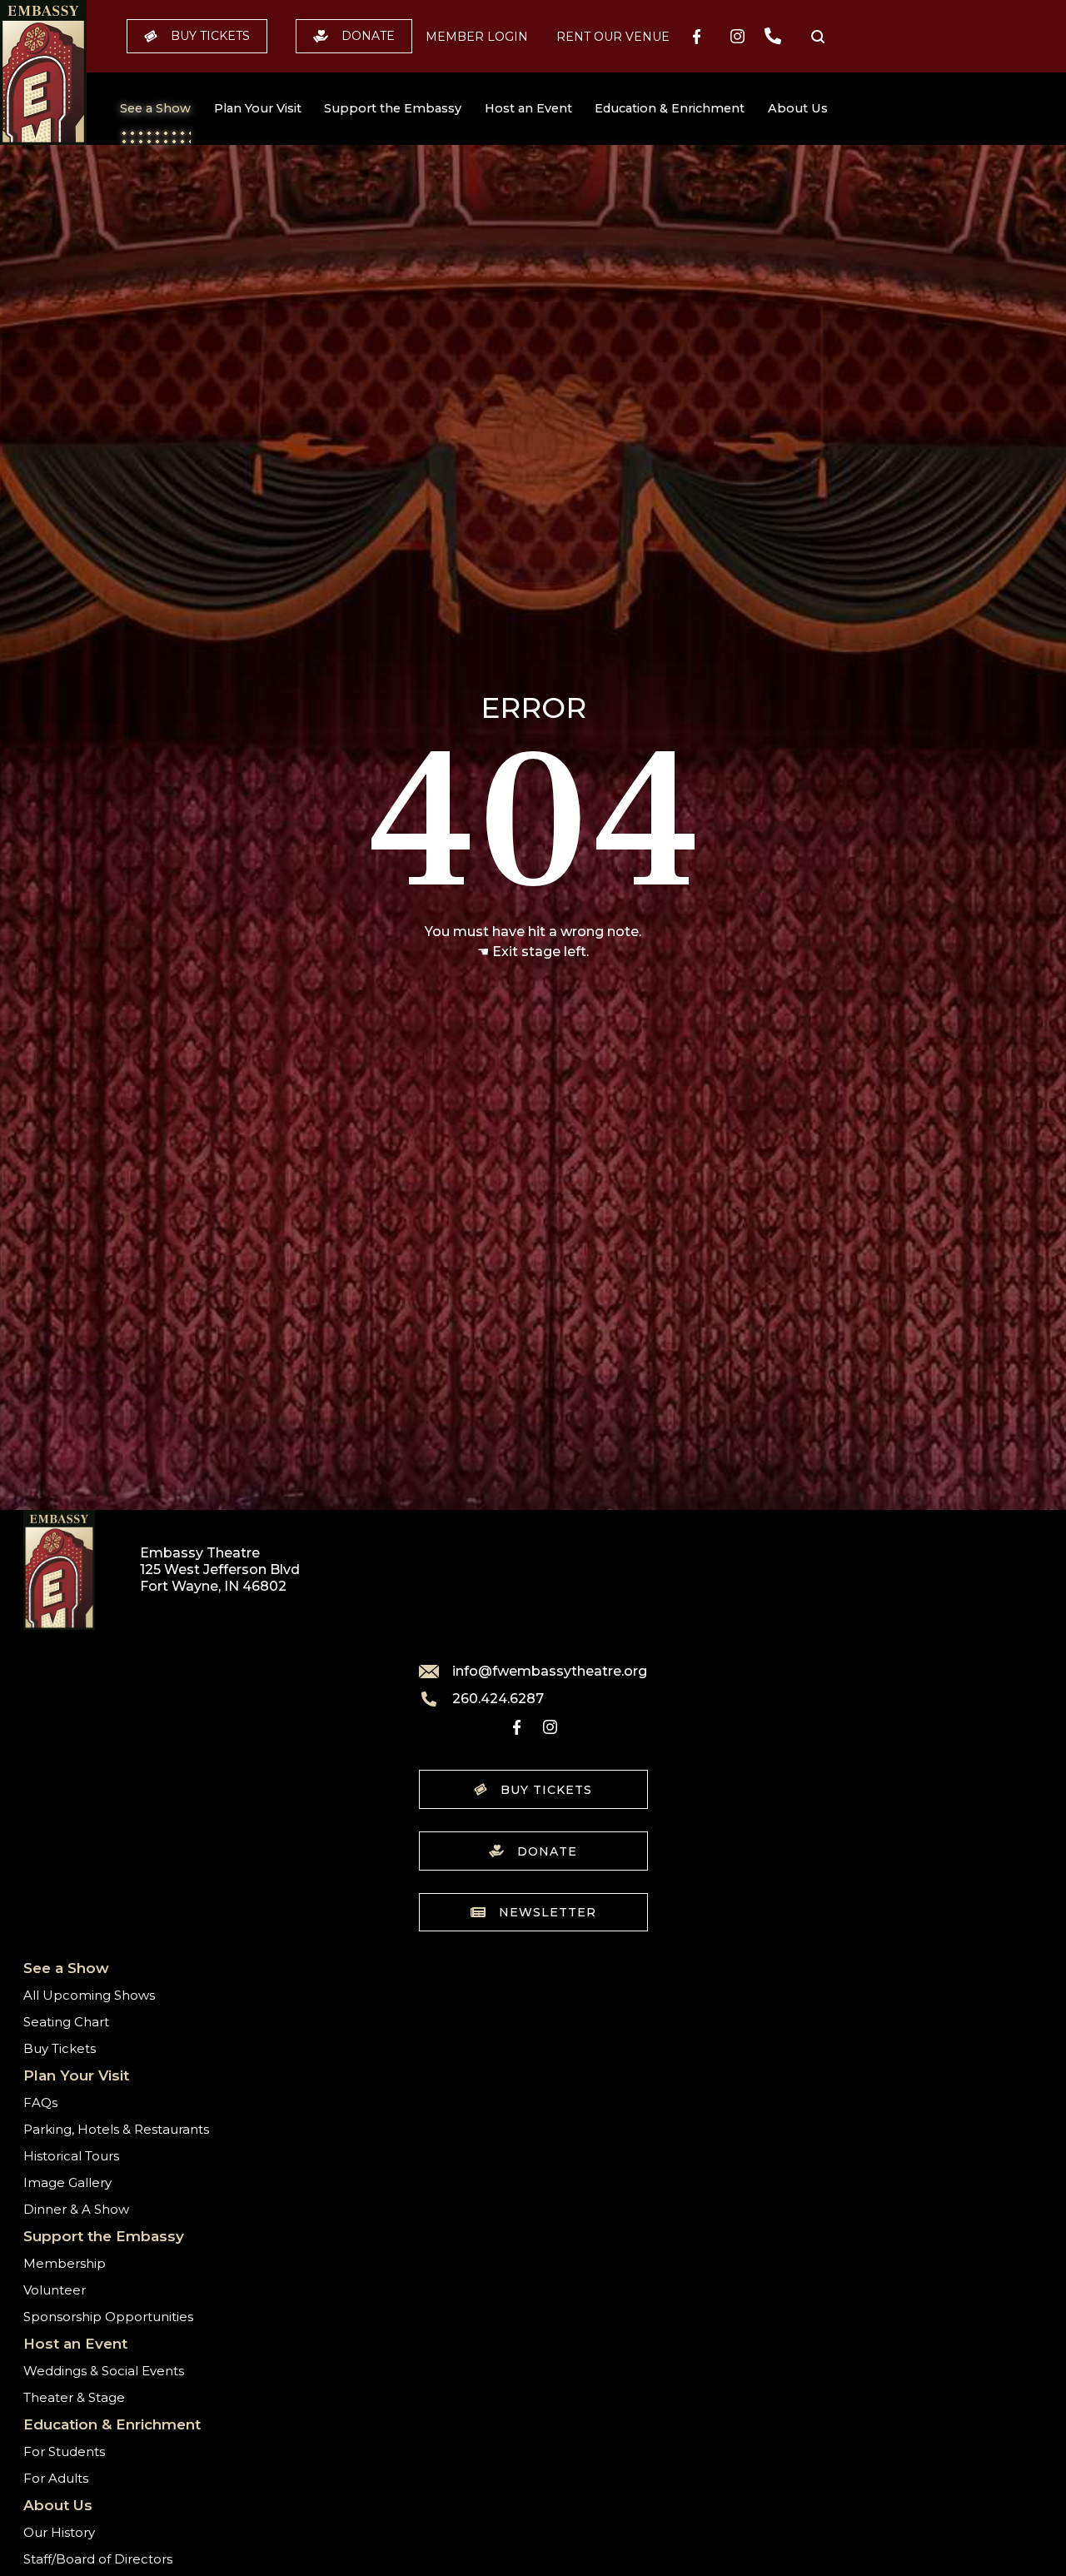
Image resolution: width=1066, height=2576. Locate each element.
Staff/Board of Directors (98, 2559)
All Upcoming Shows (89, 1995)
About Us (798, 108)
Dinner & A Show (76, 2209)
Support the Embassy (393, 108)
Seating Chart (66, 2022)
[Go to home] (43, 72)
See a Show (155, 108)
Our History (59, 2532)
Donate (368, 36)
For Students (64, 2451)
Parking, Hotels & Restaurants (116, 2129)
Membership (65, 2263)
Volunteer (55, 2290)
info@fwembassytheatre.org (550, 1672)
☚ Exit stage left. (533, 952)
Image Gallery (67, 2182)
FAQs (40, 2103)
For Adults (56, 2478)
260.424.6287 (498, 1699)
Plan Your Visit (258, 108)
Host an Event (528, 108)
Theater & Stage (74, 2397)
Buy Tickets (210, 36)
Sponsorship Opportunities (108, 2317)
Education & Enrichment (670, 108)
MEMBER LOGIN (477, 37)
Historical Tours (71, 2156)
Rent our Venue (613, 37)
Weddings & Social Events (104, 2371)
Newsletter (548, 1912)
